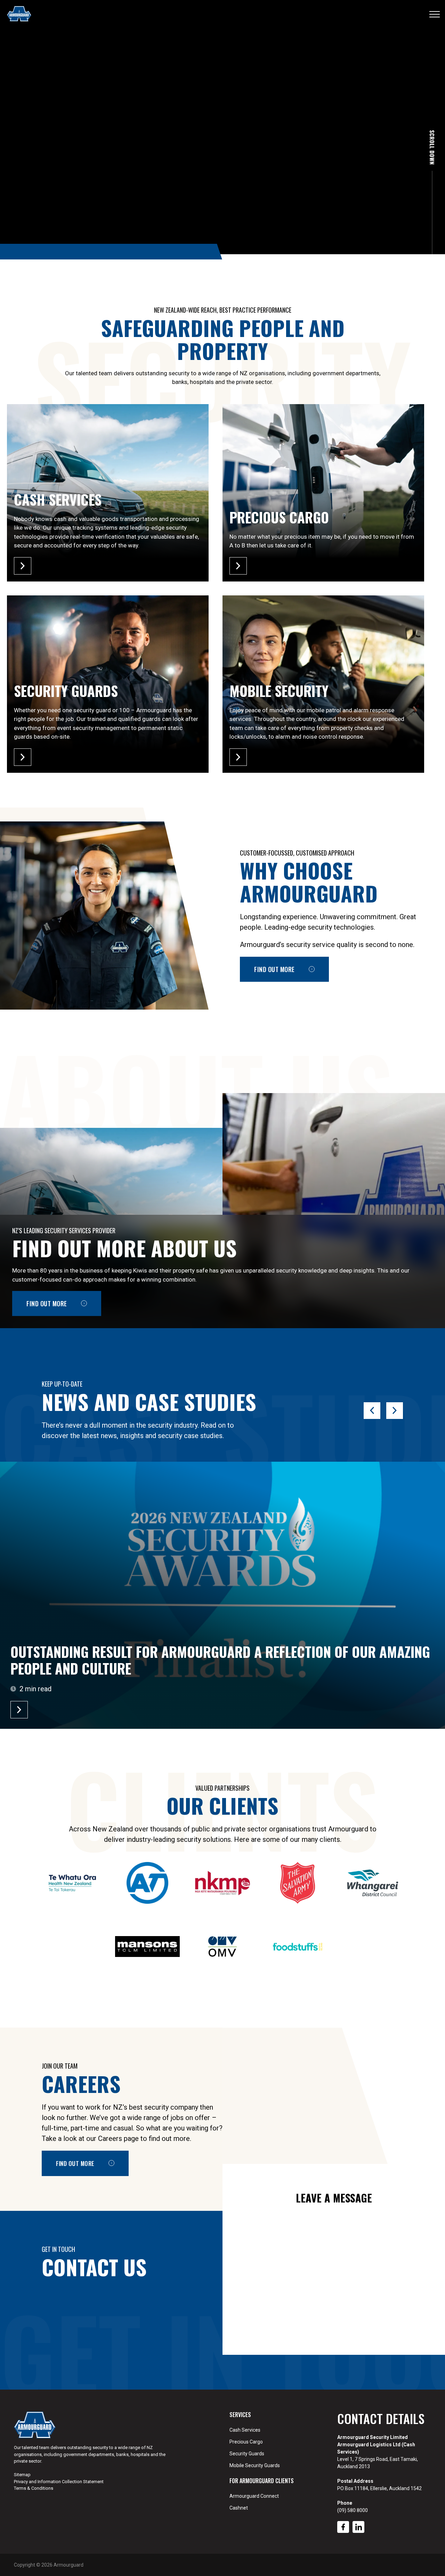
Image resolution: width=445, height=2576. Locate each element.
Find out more (274, 969)
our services (50, 207)
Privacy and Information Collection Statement (59, 2482)
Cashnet (239, 2508)
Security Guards (247, 2454)
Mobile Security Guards (255, 2465)
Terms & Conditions (34, 2488)
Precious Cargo (246, 2442)
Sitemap (22, 2475)
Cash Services (245, 2430)
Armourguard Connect (254, 2496)
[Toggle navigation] (435, 14)
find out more (47, 1303)
